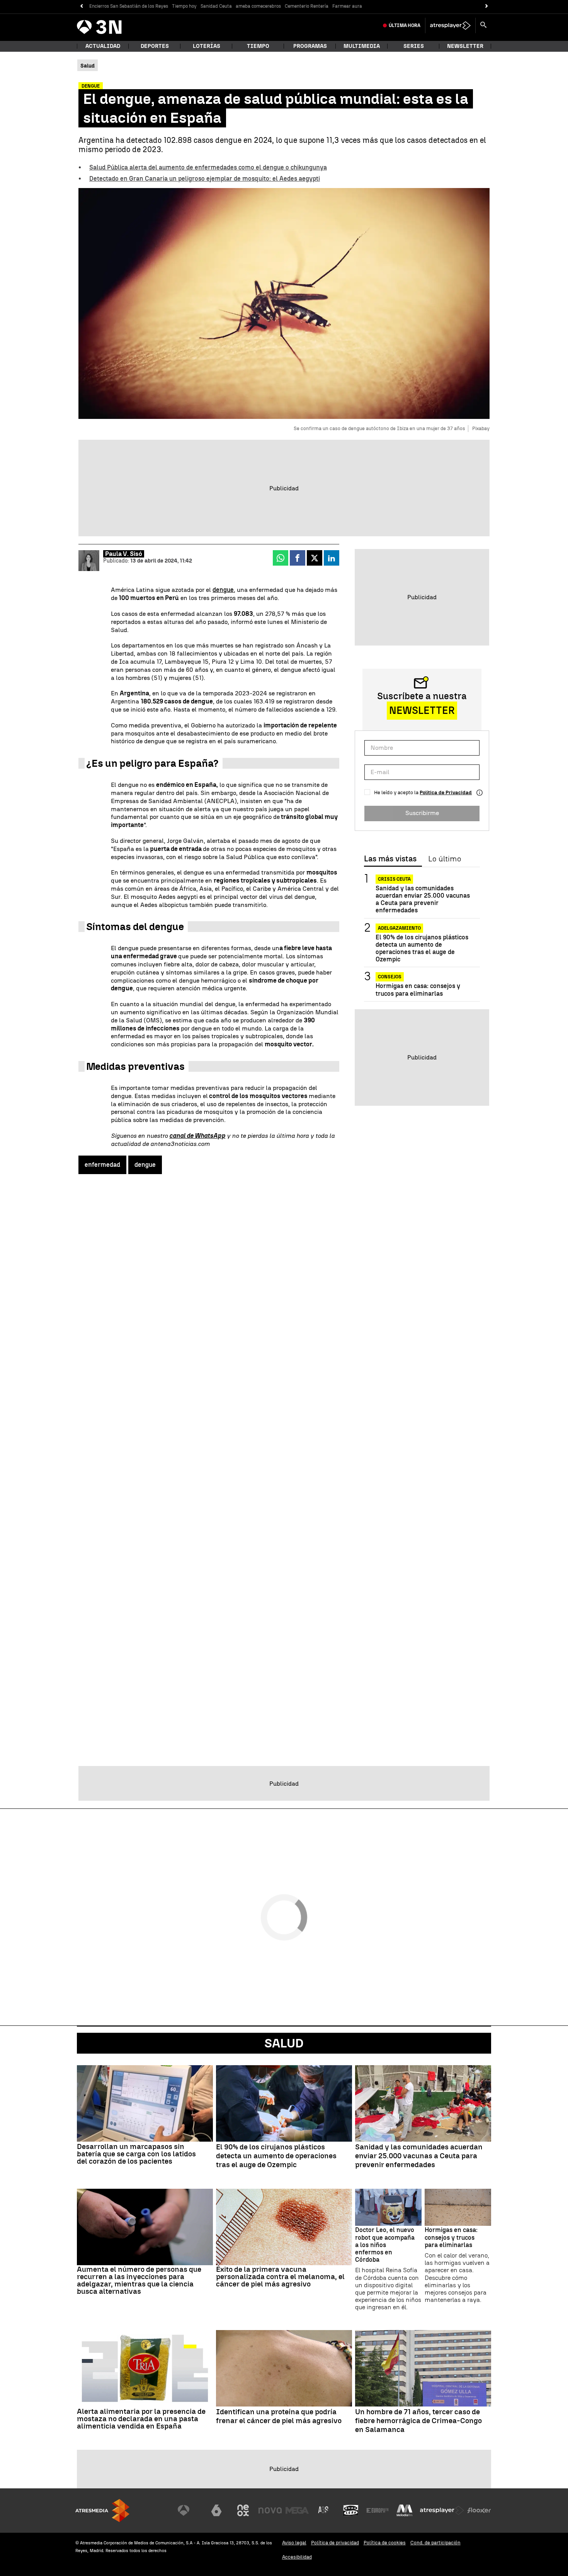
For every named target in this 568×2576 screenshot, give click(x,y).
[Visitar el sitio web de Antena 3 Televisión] (189, 2510)
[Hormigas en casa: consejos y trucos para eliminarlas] (458, 2207)
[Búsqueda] (483, 25)
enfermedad (102, 1165)
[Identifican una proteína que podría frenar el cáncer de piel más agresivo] (284, 2368)
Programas (310, 46)
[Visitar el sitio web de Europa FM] (378, 2510)
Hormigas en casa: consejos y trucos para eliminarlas (418, 990)
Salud (284, 2043)
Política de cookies (385, 2543)
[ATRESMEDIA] (102, 2511)
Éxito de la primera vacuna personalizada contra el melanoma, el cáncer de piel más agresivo (280, 2277)
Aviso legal (294, 2543)
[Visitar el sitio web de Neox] (243, 2510)
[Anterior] (81, 6)
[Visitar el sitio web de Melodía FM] (405, 2510)
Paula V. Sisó (124, 554)
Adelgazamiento (399, 928)
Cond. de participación (435, 2543)
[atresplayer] (450, 25)
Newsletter (465, 46)
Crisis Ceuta (394, 879)
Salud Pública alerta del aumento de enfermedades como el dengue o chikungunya (208, 167)
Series (414, 46)
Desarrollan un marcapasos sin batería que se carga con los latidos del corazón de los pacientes (136, 2154)
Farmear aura (347, 6)
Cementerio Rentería (307, 6)
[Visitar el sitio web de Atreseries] (324, 2510)
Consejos (390, 977)
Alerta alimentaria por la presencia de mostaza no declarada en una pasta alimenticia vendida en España (141, 2419)
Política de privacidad (335, 2543)
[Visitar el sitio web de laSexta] (216, 2510)
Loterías (207, 46)
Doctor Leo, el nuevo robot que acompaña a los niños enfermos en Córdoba (385, 2245)
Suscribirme (422, 813)
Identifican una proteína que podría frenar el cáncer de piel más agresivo (279, 2416)
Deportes (155, 46)
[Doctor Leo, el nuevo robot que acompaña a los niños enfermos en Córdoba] (388, 2207)
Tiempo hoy (184, 6)
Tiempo (258, 46)
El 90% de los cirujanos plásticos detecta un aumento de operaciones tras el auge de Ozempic (422, 948)
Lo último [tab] (445, 859)
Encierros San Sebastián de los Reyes (129, 6)
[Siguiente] (487, 6)
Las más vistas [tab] (390, 859)
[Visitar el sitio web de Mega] (297, 2510)
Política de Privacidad (446, 792)
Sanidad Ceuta (216, 6)
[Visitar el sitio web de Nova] (270, 2510)
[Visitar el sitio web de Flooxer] (479, 2510)
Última (405, 25)
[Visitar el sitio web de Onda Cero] (351, 2510)
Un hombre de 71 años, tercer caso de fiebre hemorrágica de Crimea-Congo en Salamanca (418, 2421)
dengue (223, 590)
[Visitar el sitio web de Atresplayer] (442, 2510)
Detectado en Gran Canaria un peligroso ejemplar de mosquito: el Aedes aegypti (205, 179)
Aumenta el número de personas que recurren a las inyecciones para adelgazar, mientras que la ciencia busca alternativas (139, 2280)
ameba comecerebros (258, 6)
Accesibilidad (297, 2557)
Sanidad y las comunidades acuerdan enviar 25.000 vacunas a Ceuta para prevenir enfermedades (423, 899)
